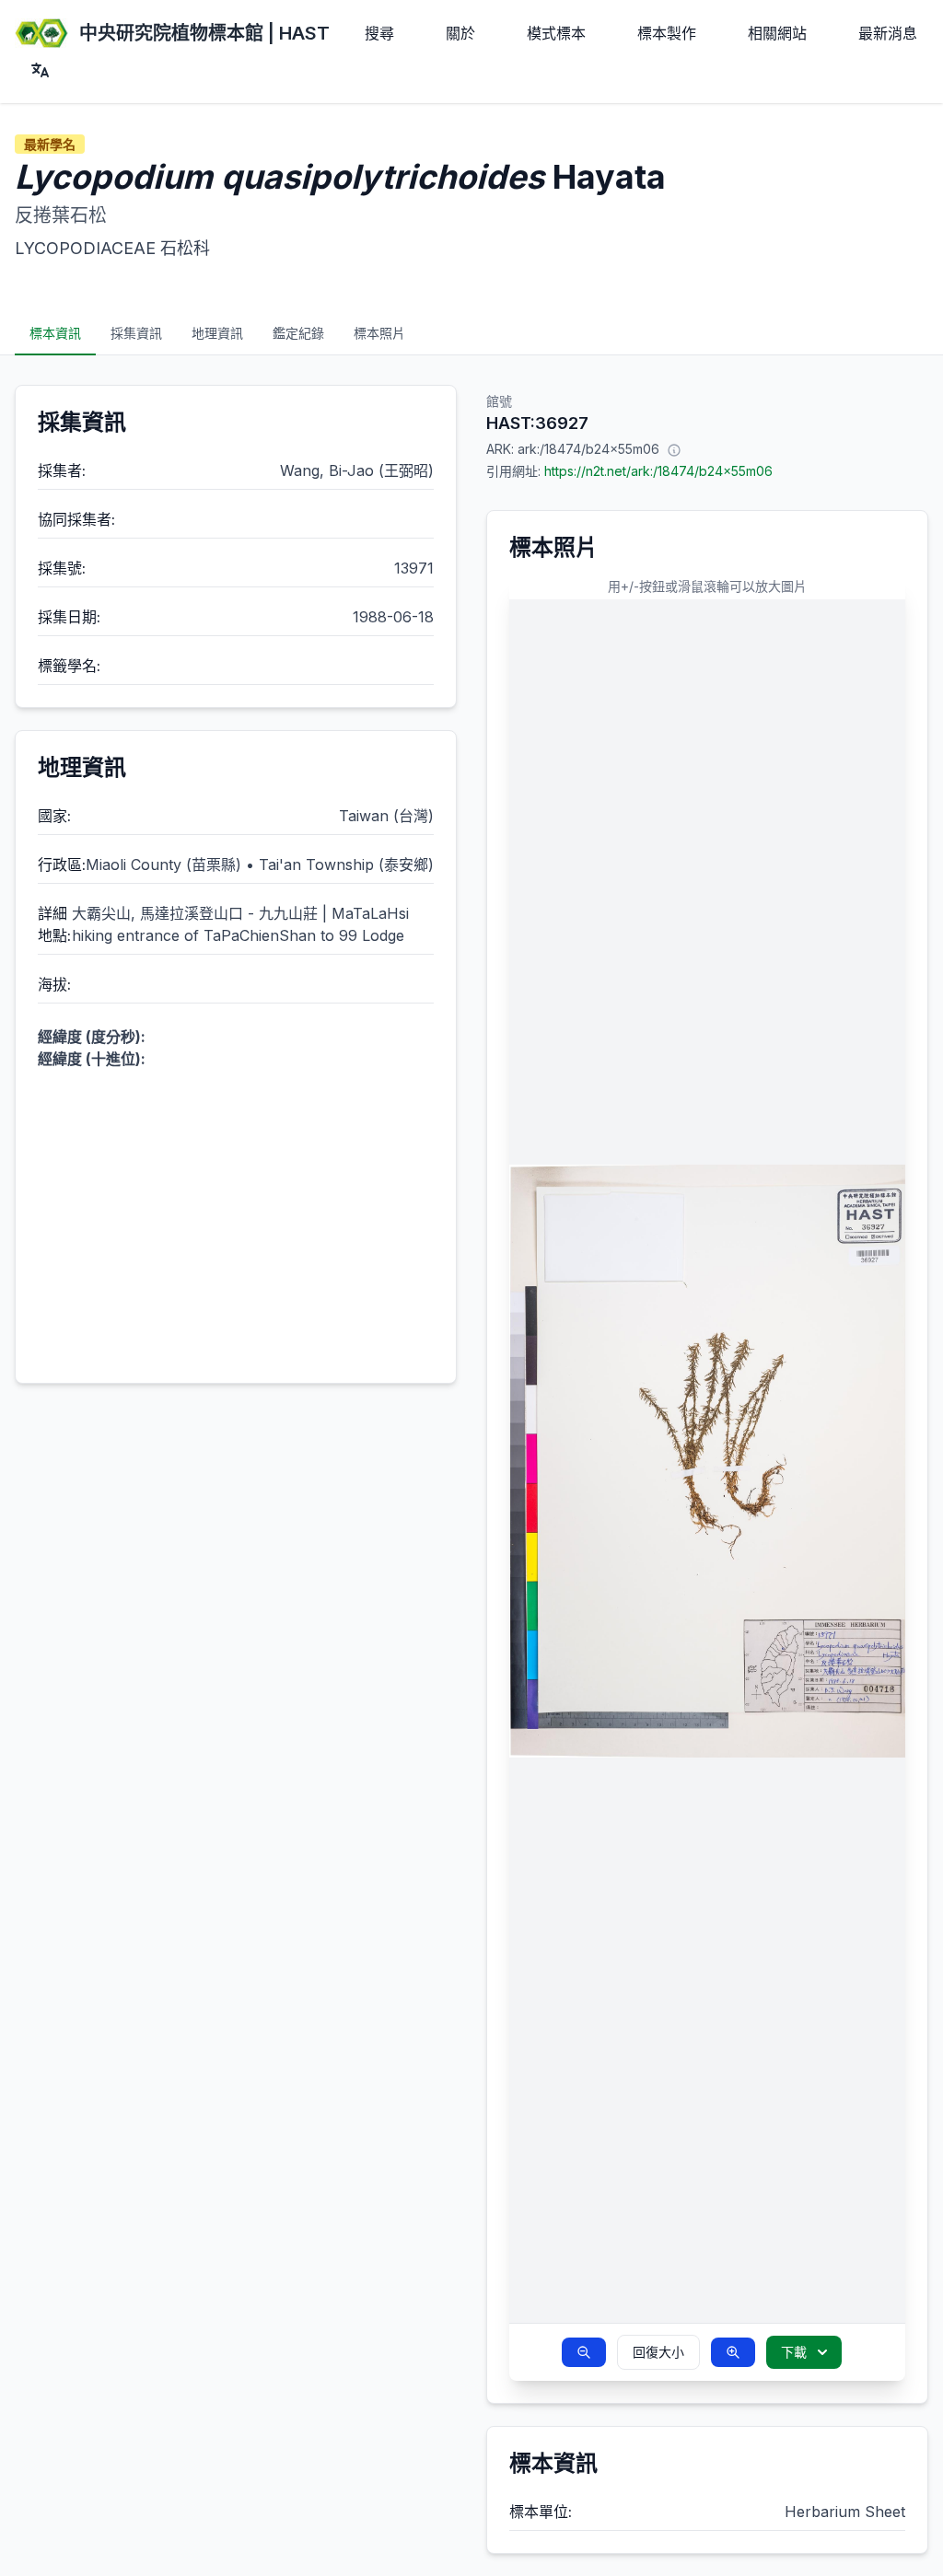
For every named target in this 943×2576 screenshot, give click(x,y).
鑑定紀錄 (298, 333)
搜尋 (379, 33)
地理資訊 (217, 333)
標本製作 (667, 33)
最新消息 (888, 33)
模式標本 (556, 33)
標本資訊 (55, 333)
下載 (794, 2352)
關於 (460, 33)
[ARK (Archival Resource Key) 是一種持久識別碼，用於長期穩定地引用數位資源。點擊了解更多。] (674, 449)
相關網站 (777, 33)
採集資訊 (136, 333)
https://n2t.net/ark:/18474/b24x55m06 (658, 471)
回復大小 (658, 2352)
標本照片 (379, 333)
